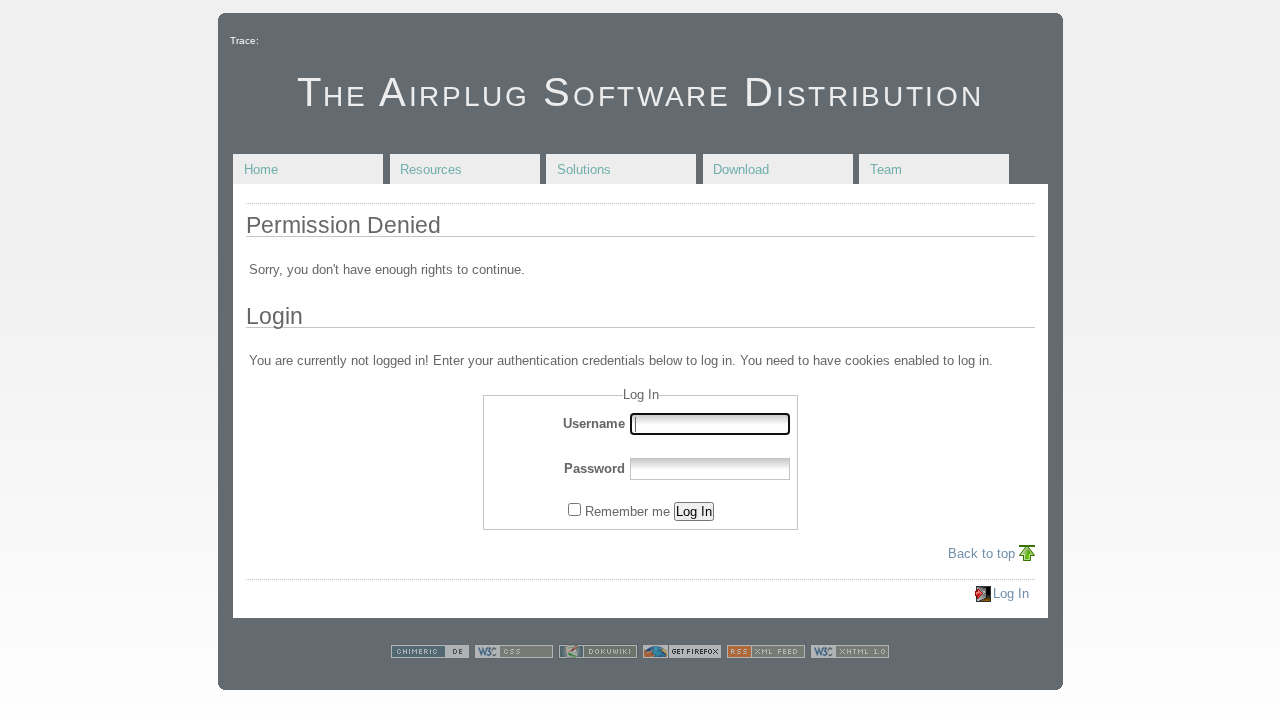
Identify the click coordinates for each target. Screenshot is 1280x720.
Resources (431, 169)
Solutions (584, 169)
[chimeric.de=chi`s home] (430, 654)
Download (741, 169)
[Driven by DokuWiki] (598, 654)
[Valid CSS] (514, 654)
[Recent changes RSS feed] (766, 654)
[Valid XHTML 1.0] (850, 654)
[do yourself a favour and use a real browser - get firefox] (682, 654)
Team (886, 169)
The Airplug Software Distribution (640, 92)
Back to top (981, 553)
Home (261, 169)
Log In (694, 511)
